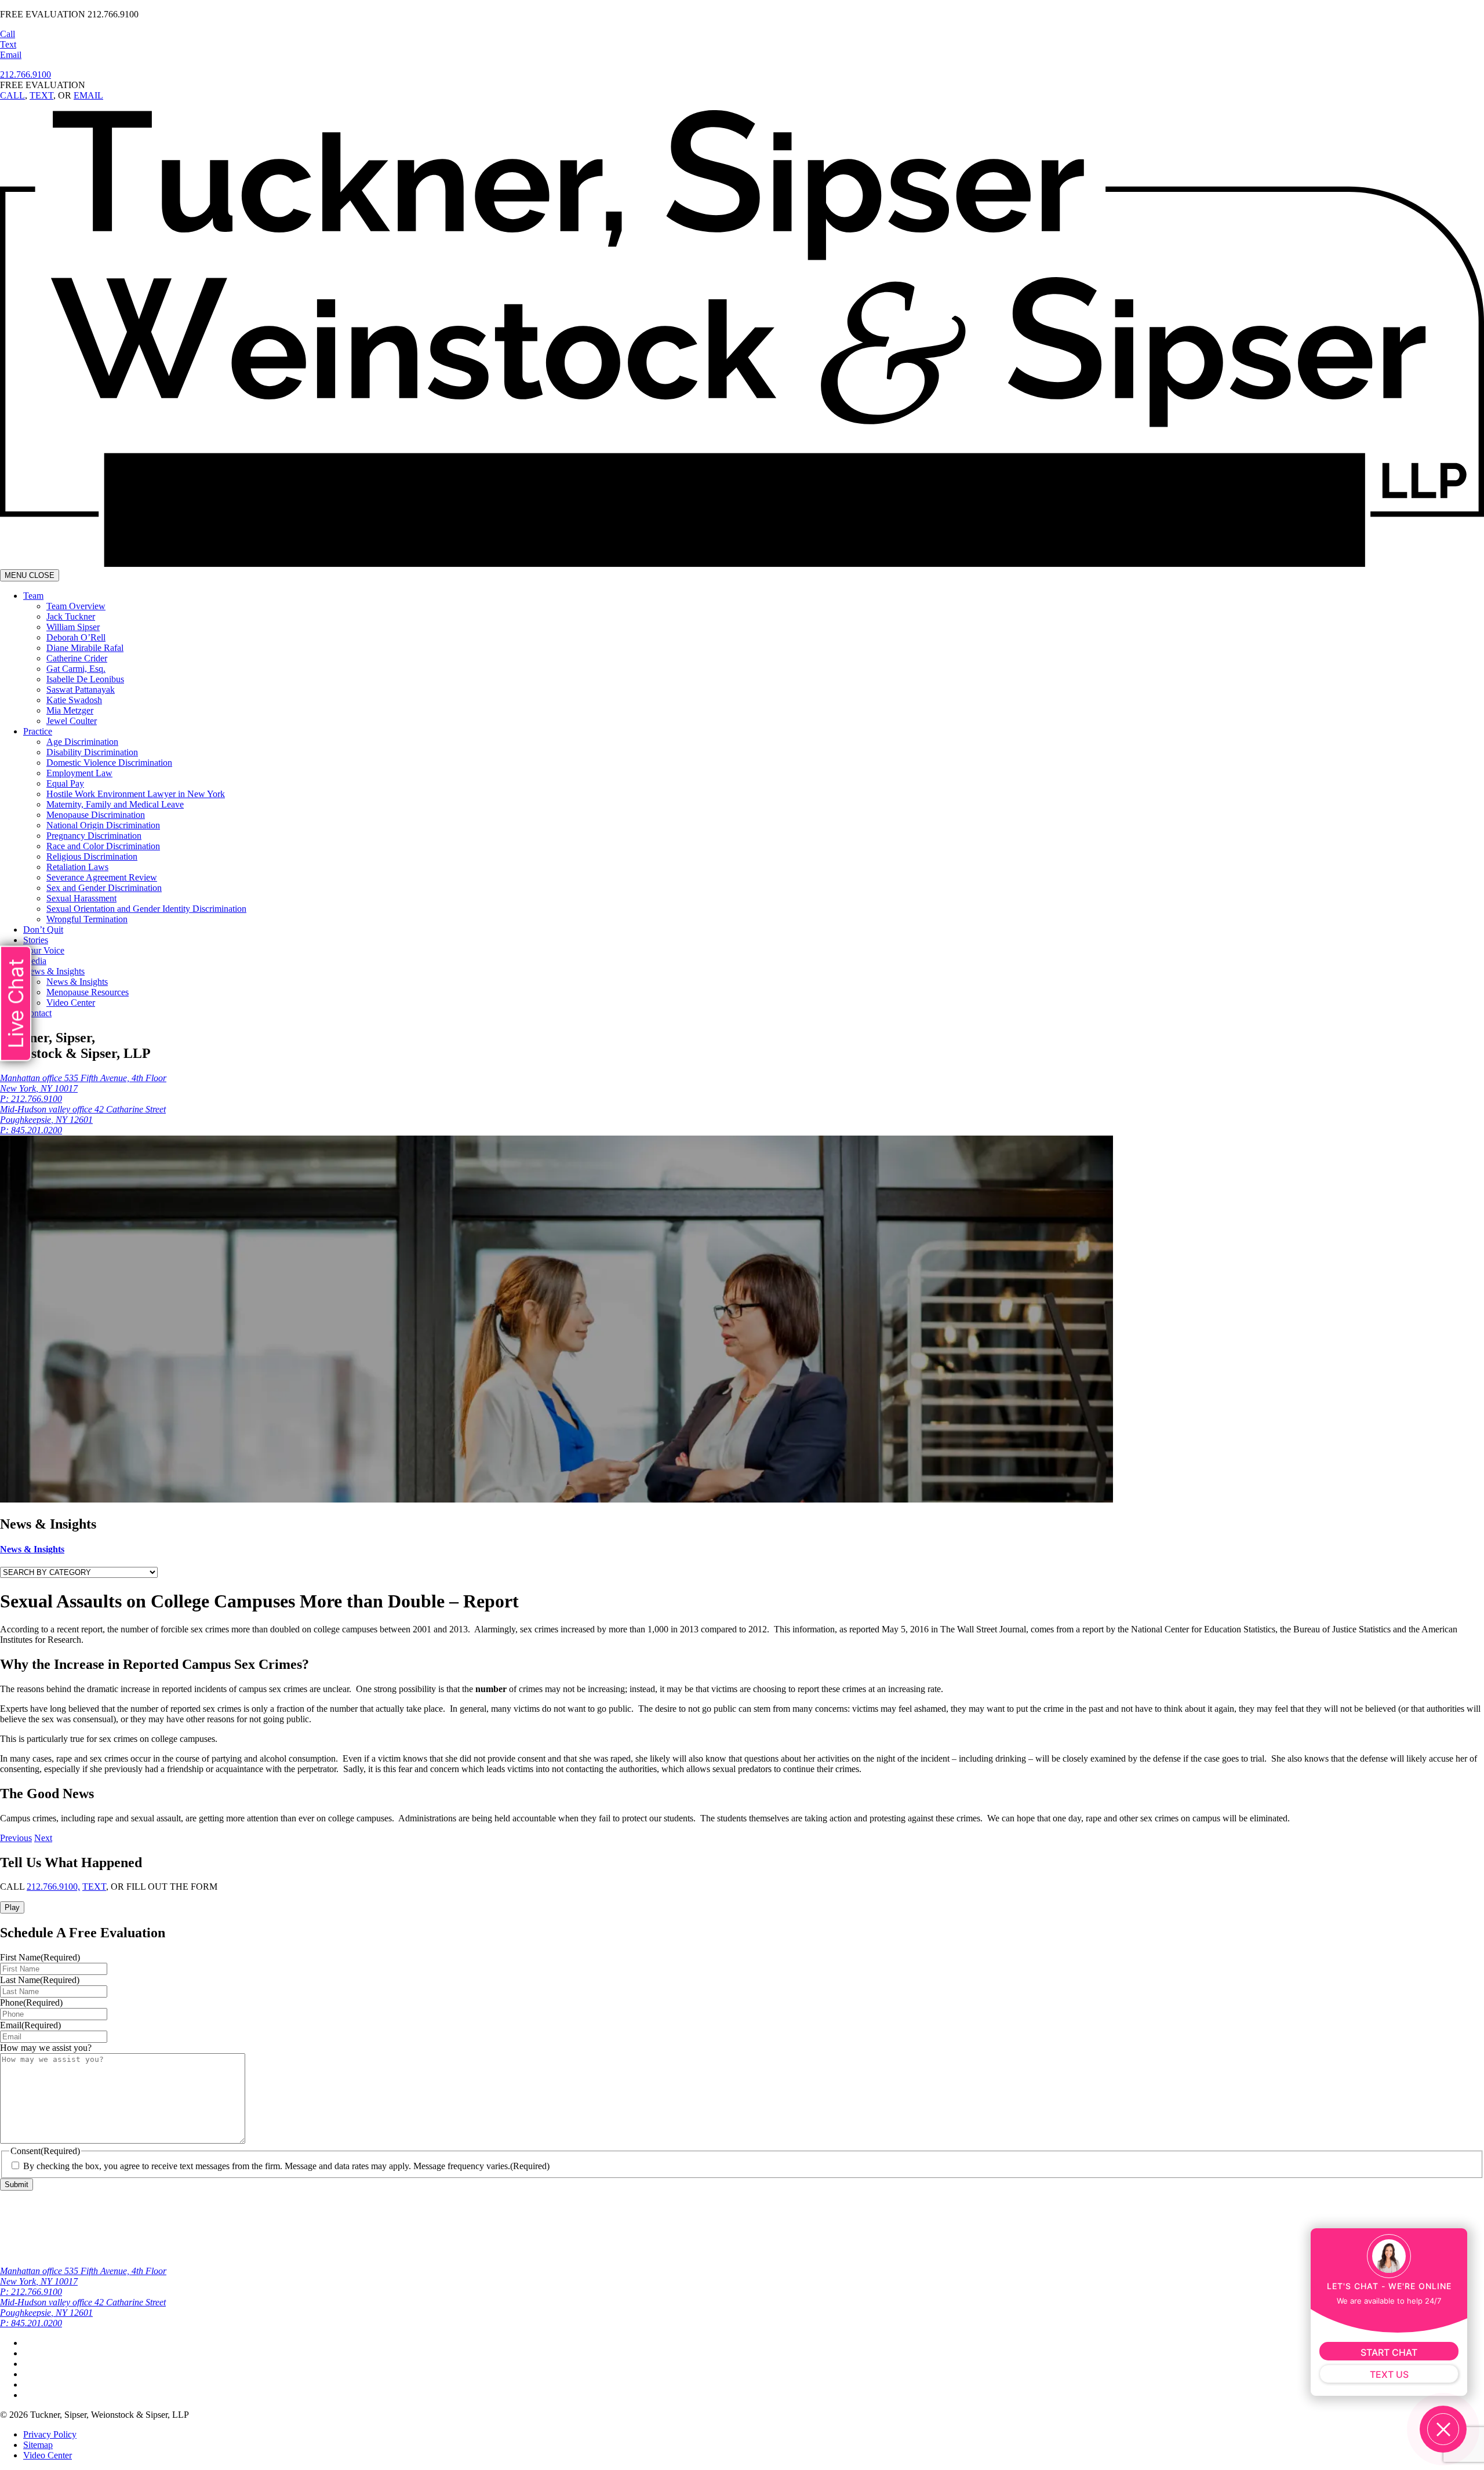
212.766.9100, (53, 1887)
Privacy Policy (50, 2434)
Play (12, 1907)
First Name (40, 1957)
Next (43, 1838)
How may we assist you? (46, 2048)
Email (11, 55)
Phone (31, 2002)
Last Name (40, 1980)
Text (8, 44)
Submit (17, 2185)
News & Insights (32, 1549)
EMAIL (88, 95)
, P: (83, 1120)
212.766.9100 (26, 74)
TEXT (41, 95)
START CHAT (1389, 2352)
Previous (16, 1838)
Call (8, 34)
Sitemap (38, 2445)
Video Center (48, 2455)
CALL (12, 95)
